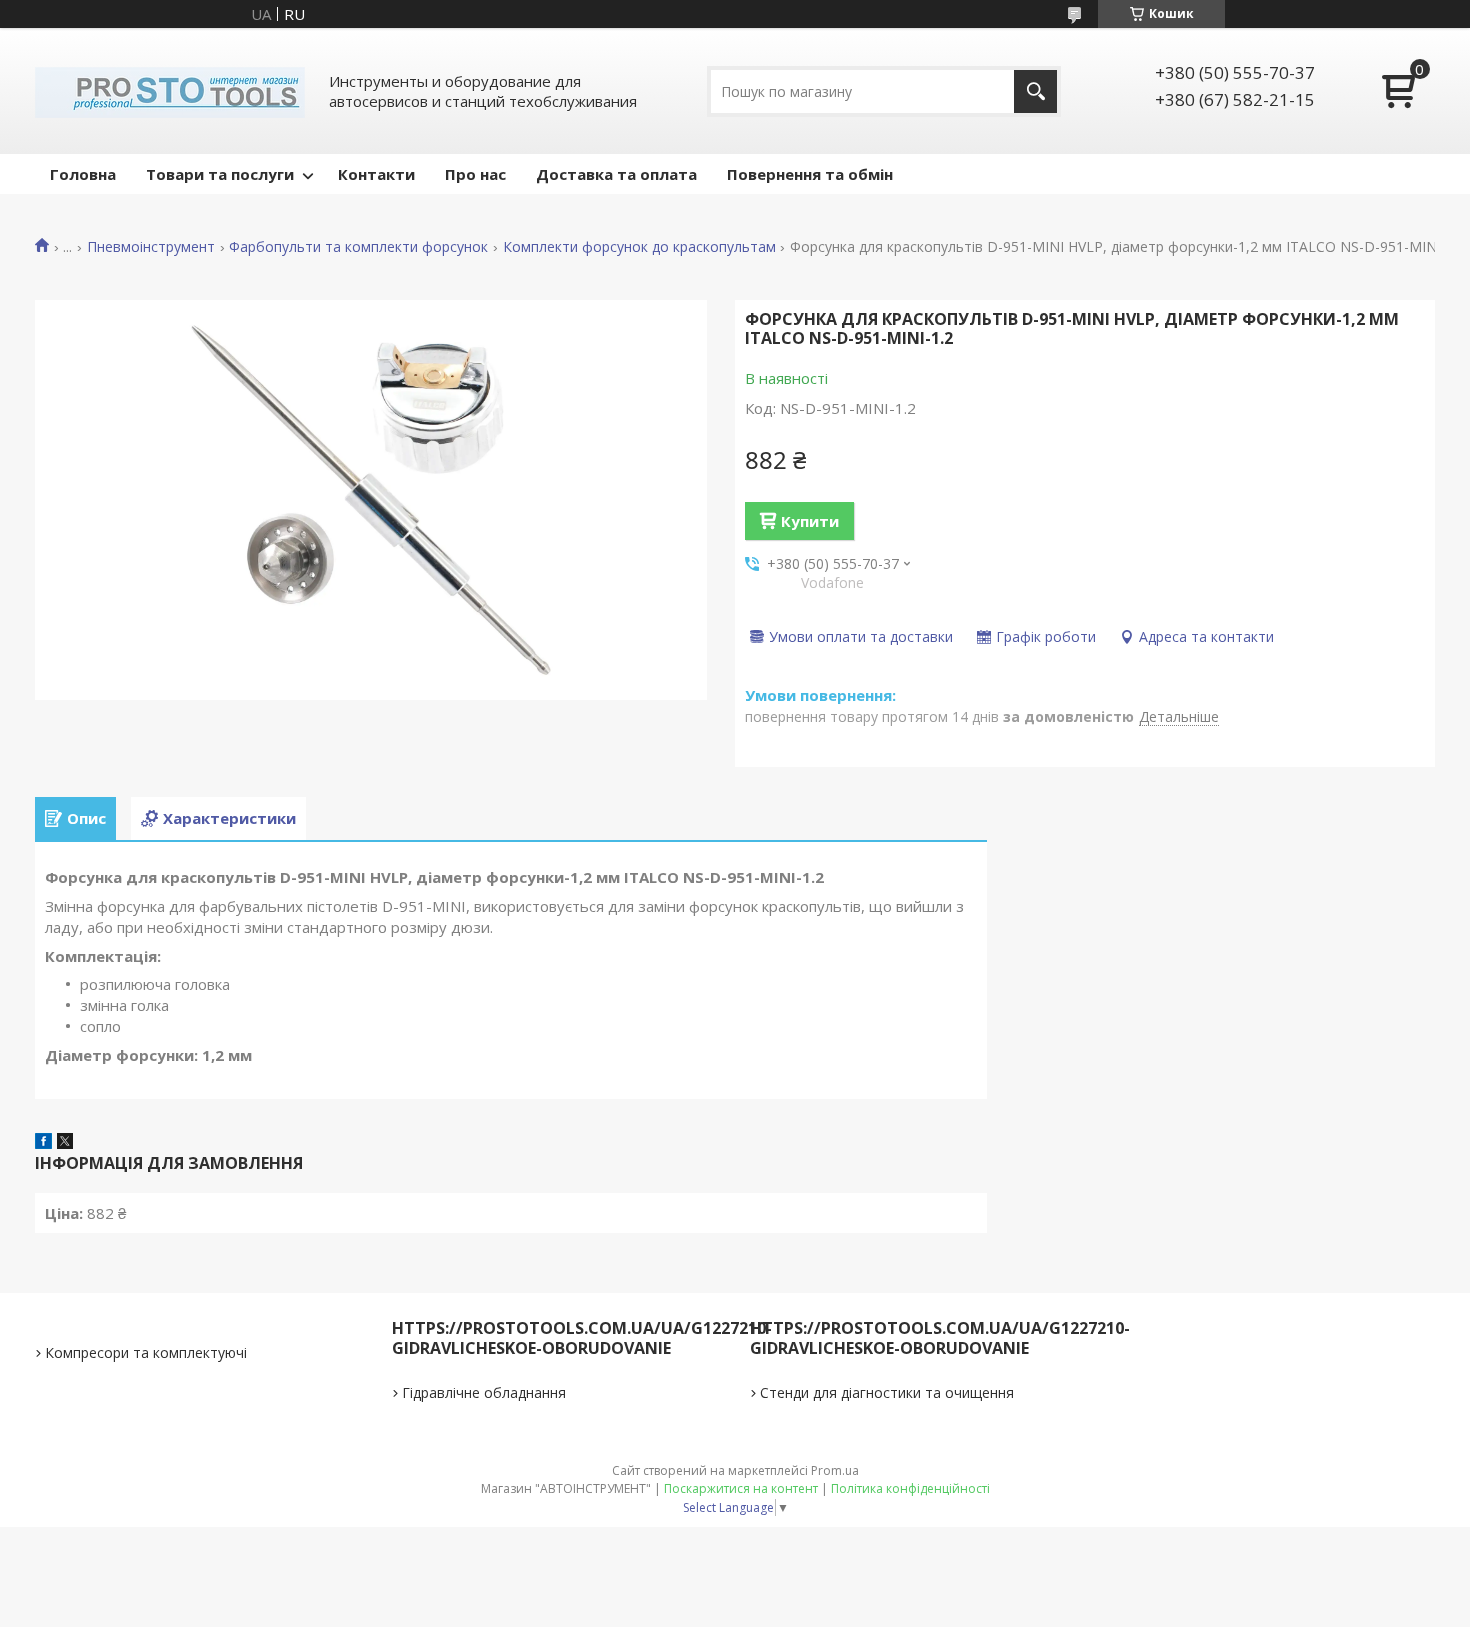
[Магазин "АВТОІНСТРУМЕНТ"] (170, 91)
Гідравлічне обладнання (484, 1392)
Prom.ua (835, 1470)
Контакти (376, 174)
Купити (810, 521)
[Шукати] (1035, 91)
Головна (83, 174)
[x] (65, 1143)
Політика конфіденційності (910, 1488)
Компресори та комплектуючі (146, 1352)
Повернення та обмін (810, 174)
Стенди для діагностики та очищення (887, 1392)
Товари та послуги (220, 174)
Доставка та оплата (616, 174)
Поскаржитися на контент (741, 1488)
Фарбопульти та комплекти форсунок (358, 247)
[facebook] (43, 1143)
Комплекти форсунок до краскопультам (639, 247)
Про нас (475, 174)
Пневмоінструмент (151, 247)
